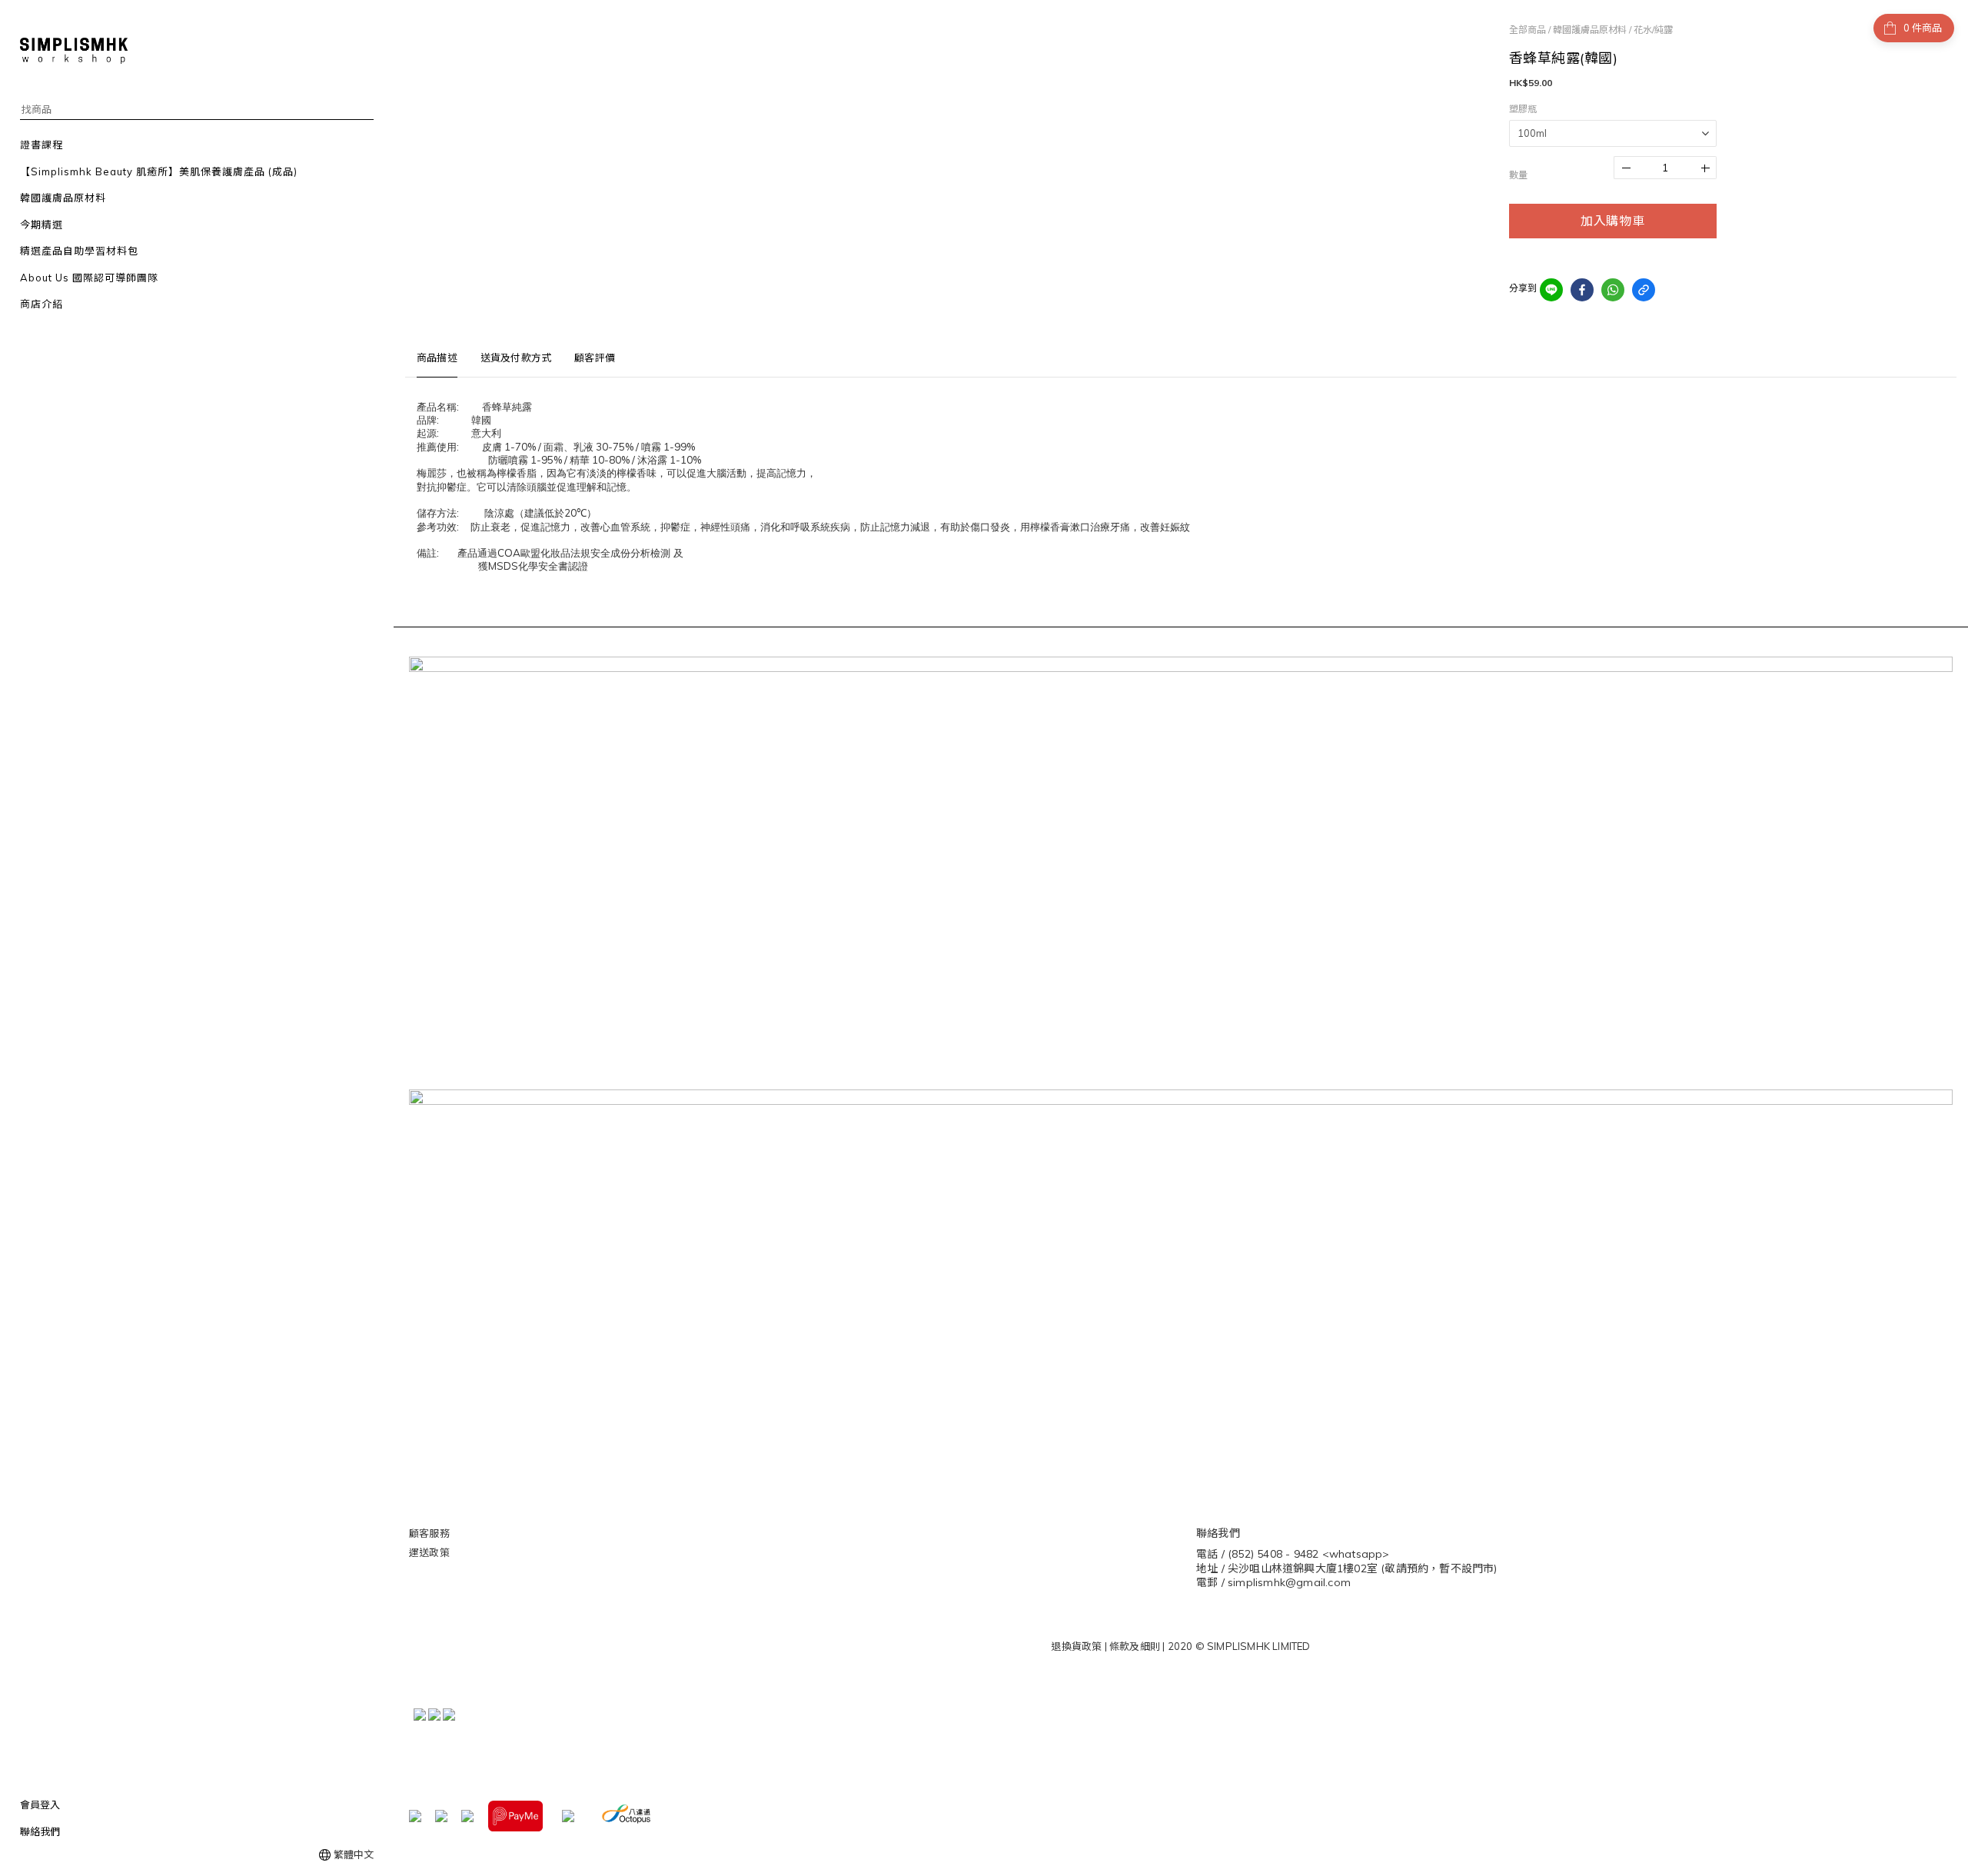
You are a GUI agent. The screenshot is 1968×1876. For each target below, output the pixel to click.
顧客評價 (595, 358)
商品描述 (437, 358)
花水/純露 (1653, 30)
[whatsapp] (1613, 290)
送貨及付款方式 (516, 358)
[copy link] (1644, 290)
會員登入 (40, 1804)
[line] (1551, 290)
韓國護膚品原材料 (1590, 30)
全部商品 (1528, 30)
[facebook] (1582, 290)
